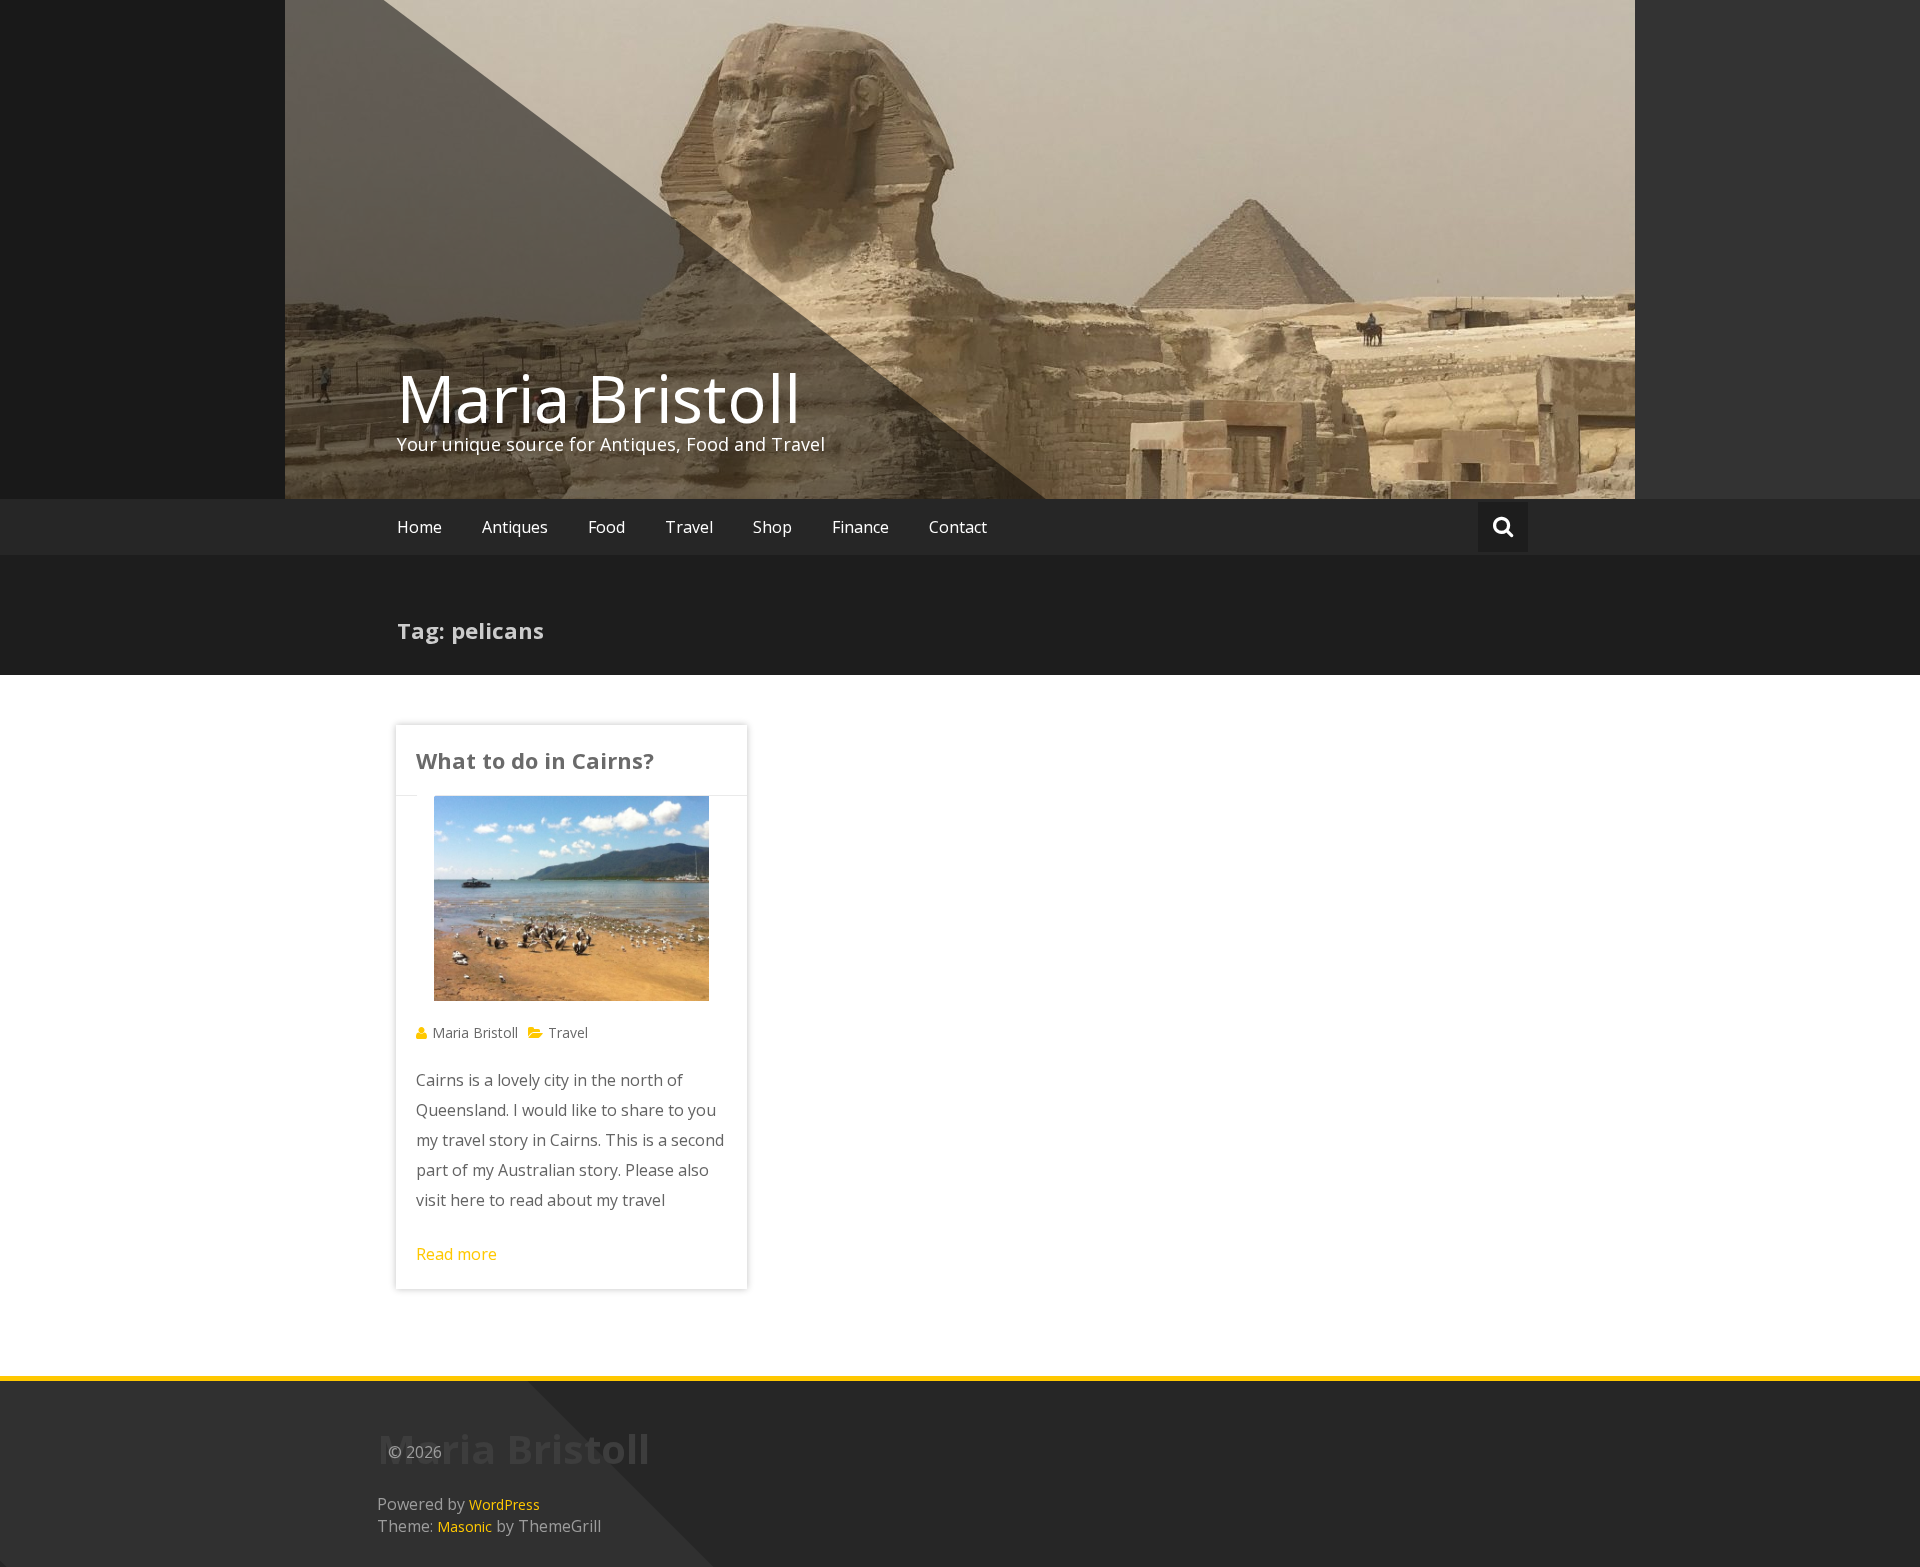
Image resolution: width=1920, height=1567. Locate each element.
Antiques (515, 527)
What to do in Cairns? (535, 760)
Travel (689, 527)
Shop (772, 527)
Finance (860, 527)
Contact (958, 527)
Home (419, 527)
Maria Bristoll (599, 398)
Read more (456, 1254)
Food (606, 527)
